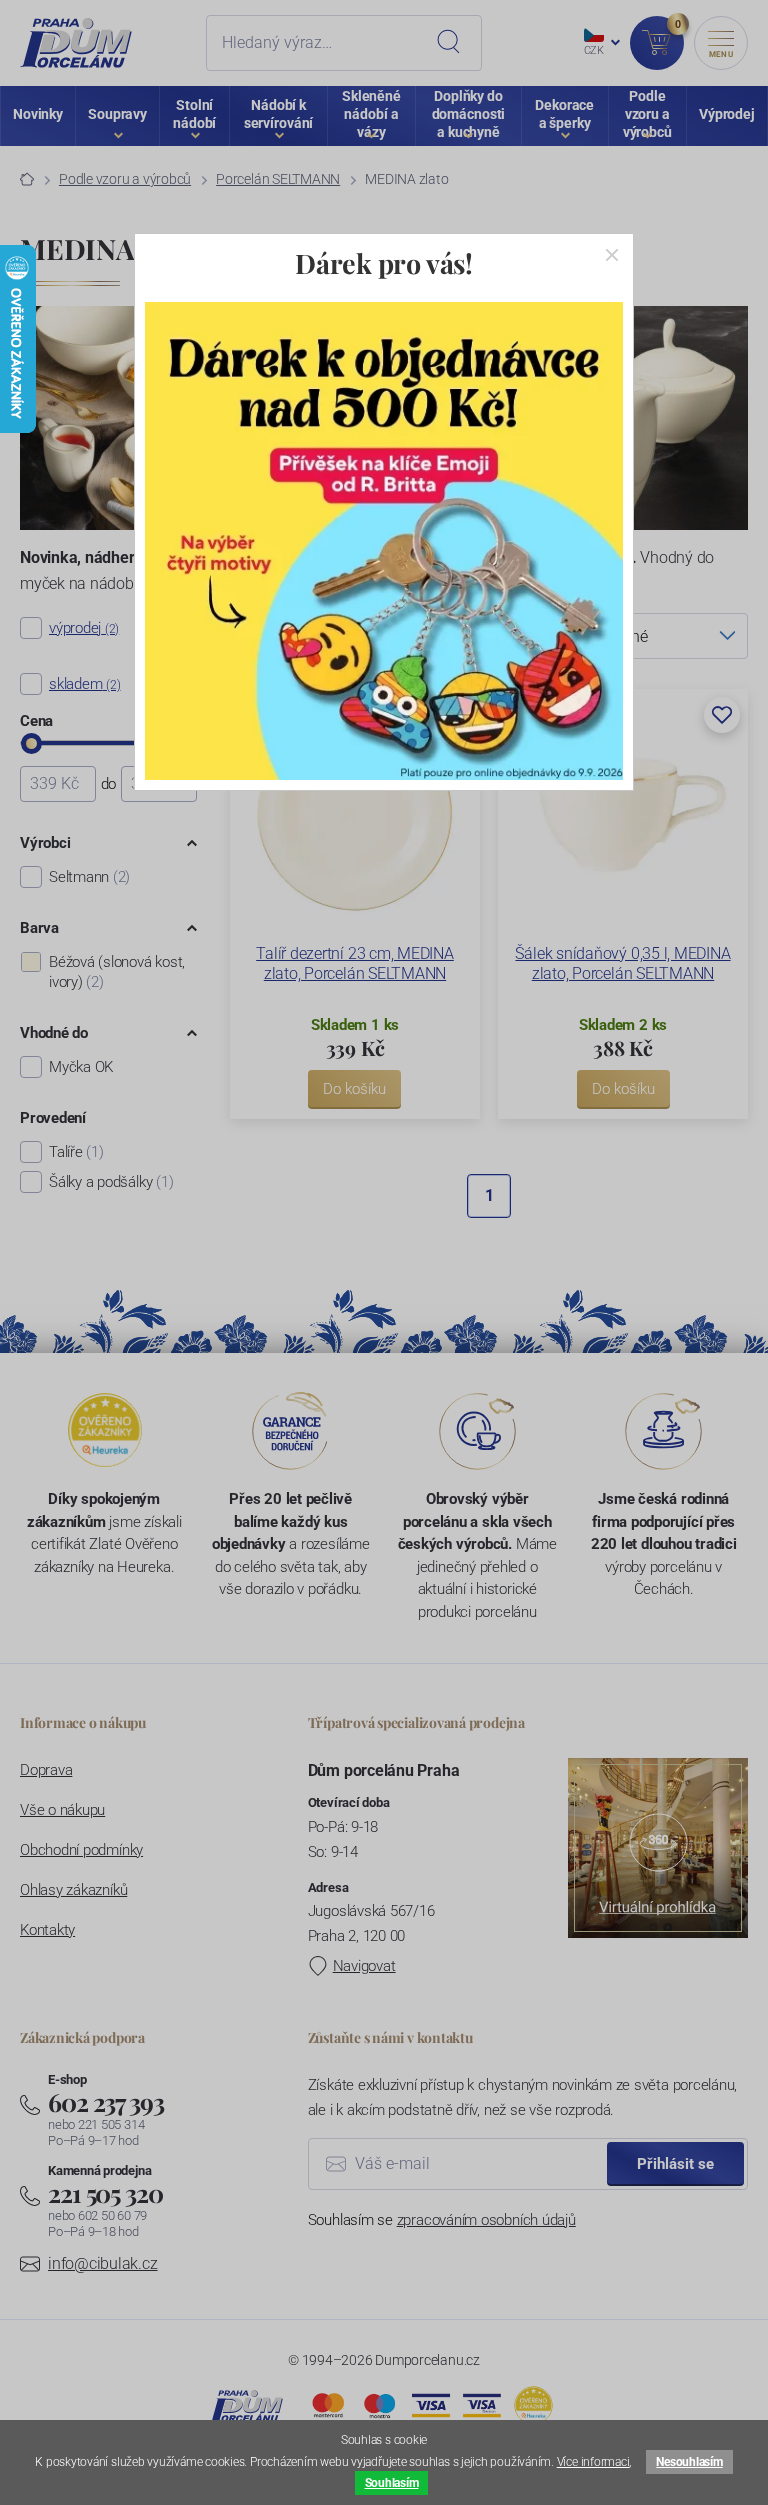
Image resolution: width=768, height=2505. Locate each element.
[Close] (612, 255)
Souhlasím (392, 2483)
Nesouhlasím (689, 2462)
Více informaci (593, 2462)
